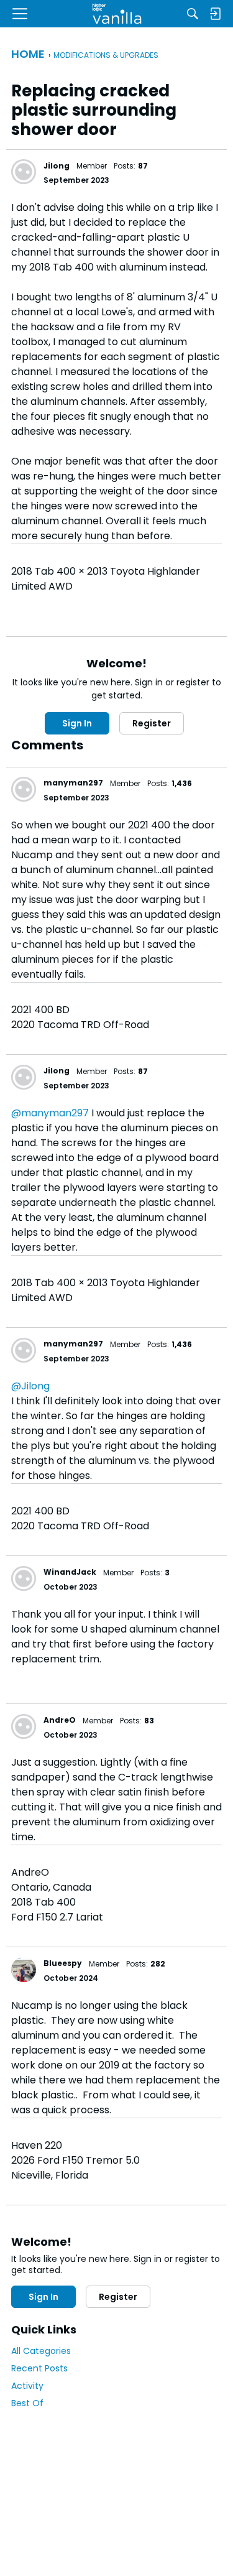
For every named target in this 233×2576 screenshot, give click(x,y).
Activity (27, 2386)
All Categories (41, 2351)
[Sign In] (215, 14)
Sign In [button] (77, 723)
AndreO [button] (60, 1720)
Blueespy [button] (63, 1963)
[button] (24, 172)
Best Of (27, 2403)
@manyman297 (50, 1113)
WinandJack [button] (70, 1572)
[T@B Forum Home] (116, 14)
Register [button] (152, 723)
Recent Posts (39, 2368)
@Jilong (30, 1386)
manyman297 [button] (73, 783)
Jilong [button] (57, 166)
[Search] (193, 14)
